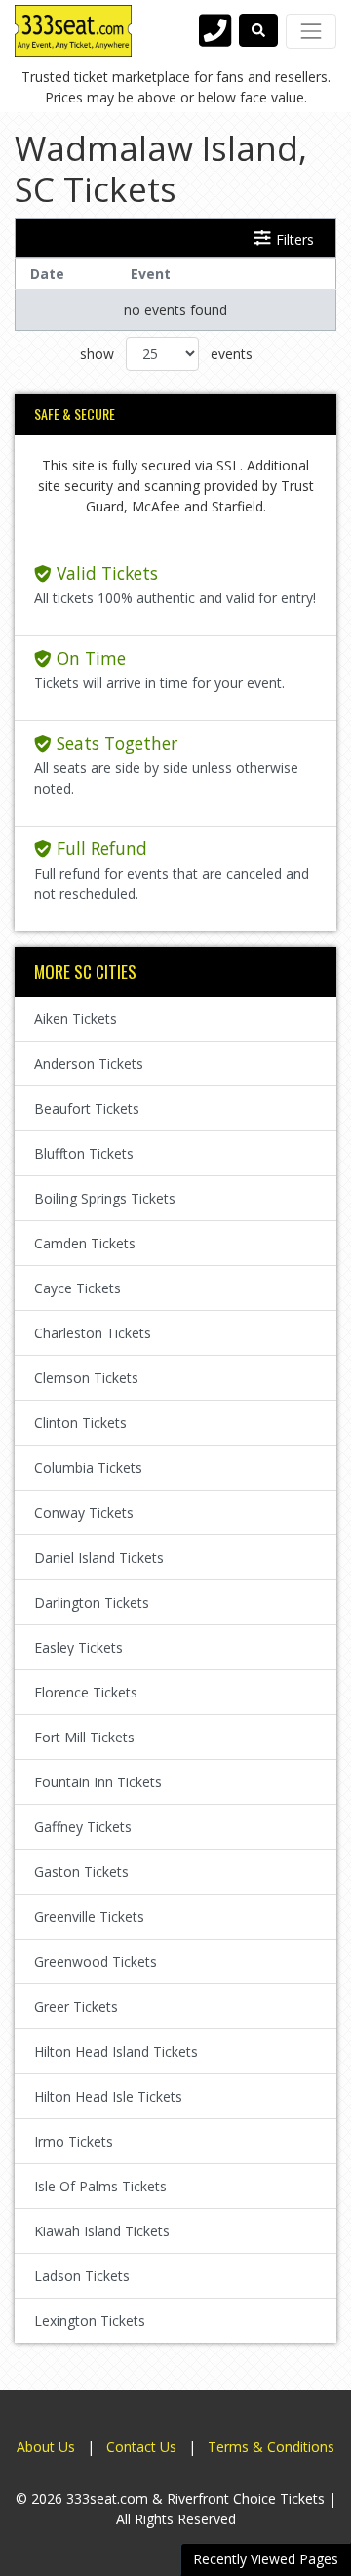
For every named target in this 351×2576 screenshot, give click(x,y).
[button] (258, 30)
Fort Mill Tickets (84, 1737)
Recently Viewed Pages (266, 2559)
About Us (46, 2447)
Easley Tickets (78, 1647)
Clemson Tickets (86, 1378)
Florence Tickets (86, 1692)
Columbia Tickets (88, 1468)
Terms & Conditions (271, 2447)
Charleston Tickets (93, 1333)
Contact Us (141, 2447)
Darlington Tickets (92, 1602)
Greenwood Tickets (96, 1962)
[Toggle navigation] (311, 31)
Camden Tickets (85, 1243)
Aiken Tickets (76, 1019)
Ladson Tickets (82, 2276)
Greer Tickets (76, 2006)
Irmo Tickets (74, 2141)
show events (166, 354)
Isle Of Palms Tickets (100, 2186)
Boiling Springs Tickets (105, 1198)
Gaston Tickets (81, 1872)
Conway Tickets (84, 1513)
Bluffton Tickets (84, 1153)
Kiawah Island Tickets (102, 2231)
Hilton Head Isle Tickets (108, 2096)
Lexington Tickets (90, 2321)
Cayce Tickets (78, 1288)
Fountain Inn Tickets (98, 1782)
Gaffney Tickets (83, 1827)
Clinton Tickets (80, 1423)
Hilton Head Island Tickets (116, 2051)
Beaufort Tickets (87, 1108)
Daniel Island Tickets (99, 1557)
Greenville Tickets (89, 1917)
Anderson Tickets (89, 1063)
